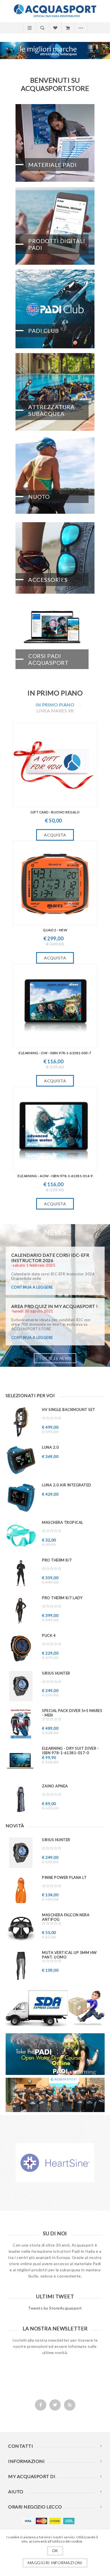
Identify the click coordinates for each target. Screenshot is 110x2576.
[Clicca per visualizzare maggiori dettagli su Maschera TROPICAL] (21, 1535)
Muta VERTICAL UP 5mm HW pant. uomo (69, 1955)
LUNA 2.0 (50, 1447)
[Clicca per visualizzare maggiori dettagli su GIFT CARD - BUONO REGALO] (55, 765)
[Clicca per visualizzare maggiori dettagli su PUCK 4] (21, 1649)
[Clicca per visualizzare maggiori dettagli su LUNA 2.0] (21, 1460)
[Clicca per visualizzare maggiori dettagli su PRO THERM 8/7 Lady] (21, 1611)
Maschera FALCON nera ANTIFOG (66, 1917)
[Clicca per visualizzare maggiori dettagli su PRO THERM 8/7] (21, 1573)
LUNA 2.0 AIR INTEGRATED (67, 1485)
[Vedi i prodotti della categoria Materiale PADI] (55, 143)
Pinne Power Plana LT (64, 1877)
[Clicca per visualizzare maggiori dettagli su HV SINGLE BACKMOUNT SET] (21, 1423)
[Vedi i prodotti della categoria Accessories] (55, 558)
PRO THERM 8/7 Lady (62, 1598)
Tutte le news (55, 1358)
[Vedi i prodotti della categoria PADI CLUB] (55, 309)
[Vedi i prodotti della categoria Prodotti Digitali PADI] (55, 226)
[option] (55, 2167)
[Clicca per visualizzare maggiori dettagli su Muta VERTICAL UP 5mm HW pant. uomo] (21, 1966)
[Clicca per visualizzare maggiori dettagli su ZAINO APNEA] (21, 1799)
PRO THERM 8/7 (57, 1560)
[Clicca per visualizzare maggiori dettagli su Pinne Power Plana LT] (21, 1891)
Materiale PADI (52, 165)
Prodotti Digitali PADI (57, 244)
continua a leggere (32, 1287)
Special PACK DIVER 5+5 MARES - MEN (72, 1713)
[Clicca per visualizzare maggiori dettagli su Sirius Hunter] (21, 1686)
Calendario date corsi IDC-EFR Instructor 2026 (50, 1258)
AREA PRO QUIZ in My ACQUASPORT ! (55, 1306)
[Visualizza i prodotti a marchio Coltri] (55, 2167)
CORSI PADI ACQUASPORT (48, 659)
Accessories (48, 580)
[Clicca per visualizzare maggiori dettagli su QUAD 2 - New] (55, 883)
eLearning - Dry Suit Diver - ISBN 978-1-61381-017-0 (70, 1751)
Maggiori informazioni (55, 2563)
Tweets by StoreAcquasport (55, 2312)
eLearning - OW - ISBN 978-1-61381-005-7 (55, 1053)
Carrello (68, 28)
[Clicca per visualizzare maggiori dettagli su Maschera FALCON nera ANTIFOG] (21, 1928)
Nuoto (39, 497)
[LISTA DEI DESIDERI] (55, 28)
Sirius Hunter (56, 1673)
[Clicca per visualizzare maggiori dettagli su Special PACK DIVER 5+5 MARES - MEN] (21, 1724)
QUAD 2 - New (55, 930)
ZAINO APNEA (55, 1786)
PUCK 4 (49, 1635)
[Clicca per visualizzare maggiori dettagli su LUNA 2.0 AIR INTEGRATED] (21, 1498)
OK (55, 2551)
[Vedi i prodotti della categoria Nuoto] (55, 475)
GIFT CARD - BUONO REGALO (55, 812)
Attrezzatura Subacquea (51, 410)
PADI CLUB (44, 331)
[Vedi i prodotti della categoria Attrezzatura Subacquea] (55, 392)
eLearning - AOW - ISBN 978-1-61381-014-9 (55, 1176)
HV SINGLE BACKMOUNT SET (69, 1410)
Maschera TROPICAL (63, 1522)
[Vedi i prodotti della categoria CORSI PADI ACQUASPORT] (55, 641)
